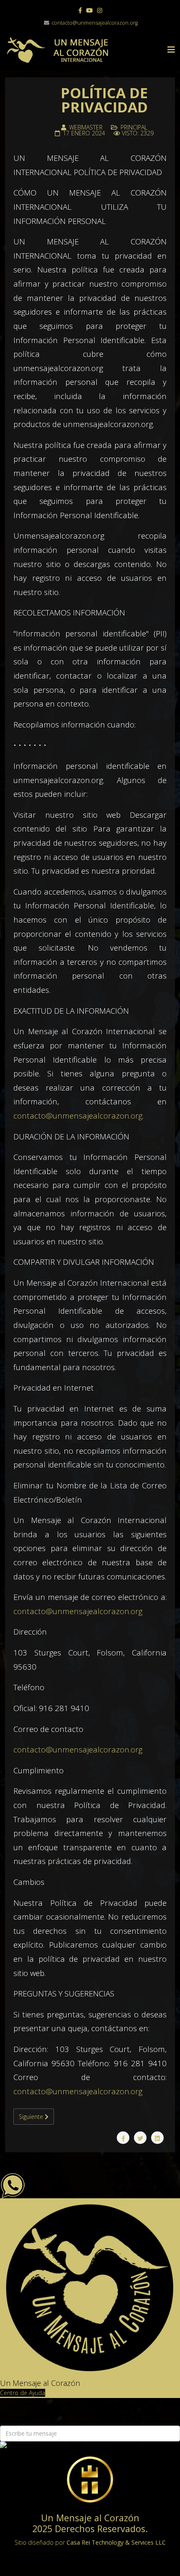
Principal (134, 127)
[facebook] (80, 10)
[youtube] (90, 10)
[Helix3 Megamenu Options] (171, 50)
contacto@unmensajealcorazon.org (95, 23)
